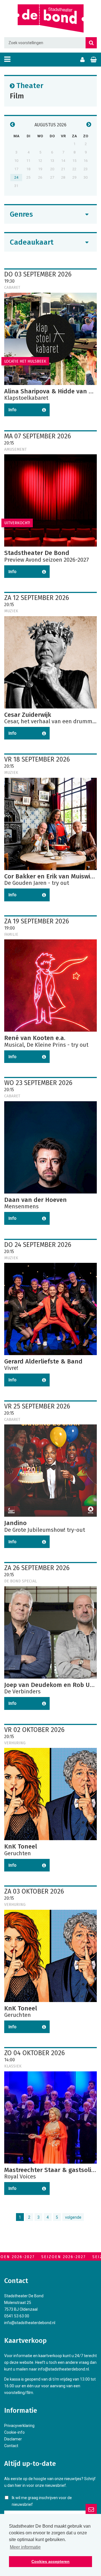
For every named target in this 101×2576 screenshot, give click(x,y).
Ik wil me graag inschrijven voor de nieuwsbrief (42, 2501)
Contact (11, 2446)
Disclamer (13, 2439)
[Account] (82, 60)
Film (17, 96)
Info (12, 410)
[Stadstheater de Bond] (51, 19)
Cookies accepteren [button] (50, 2561)
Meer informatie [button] (25, 2547)
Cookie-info (14, 2432)
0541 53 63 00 (17, 2316)
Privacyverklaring (19, 2426)
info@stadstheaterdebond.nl (30, 2323)
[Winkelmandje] (94, 60)
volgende (73, 2217)
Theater (30, 85)
